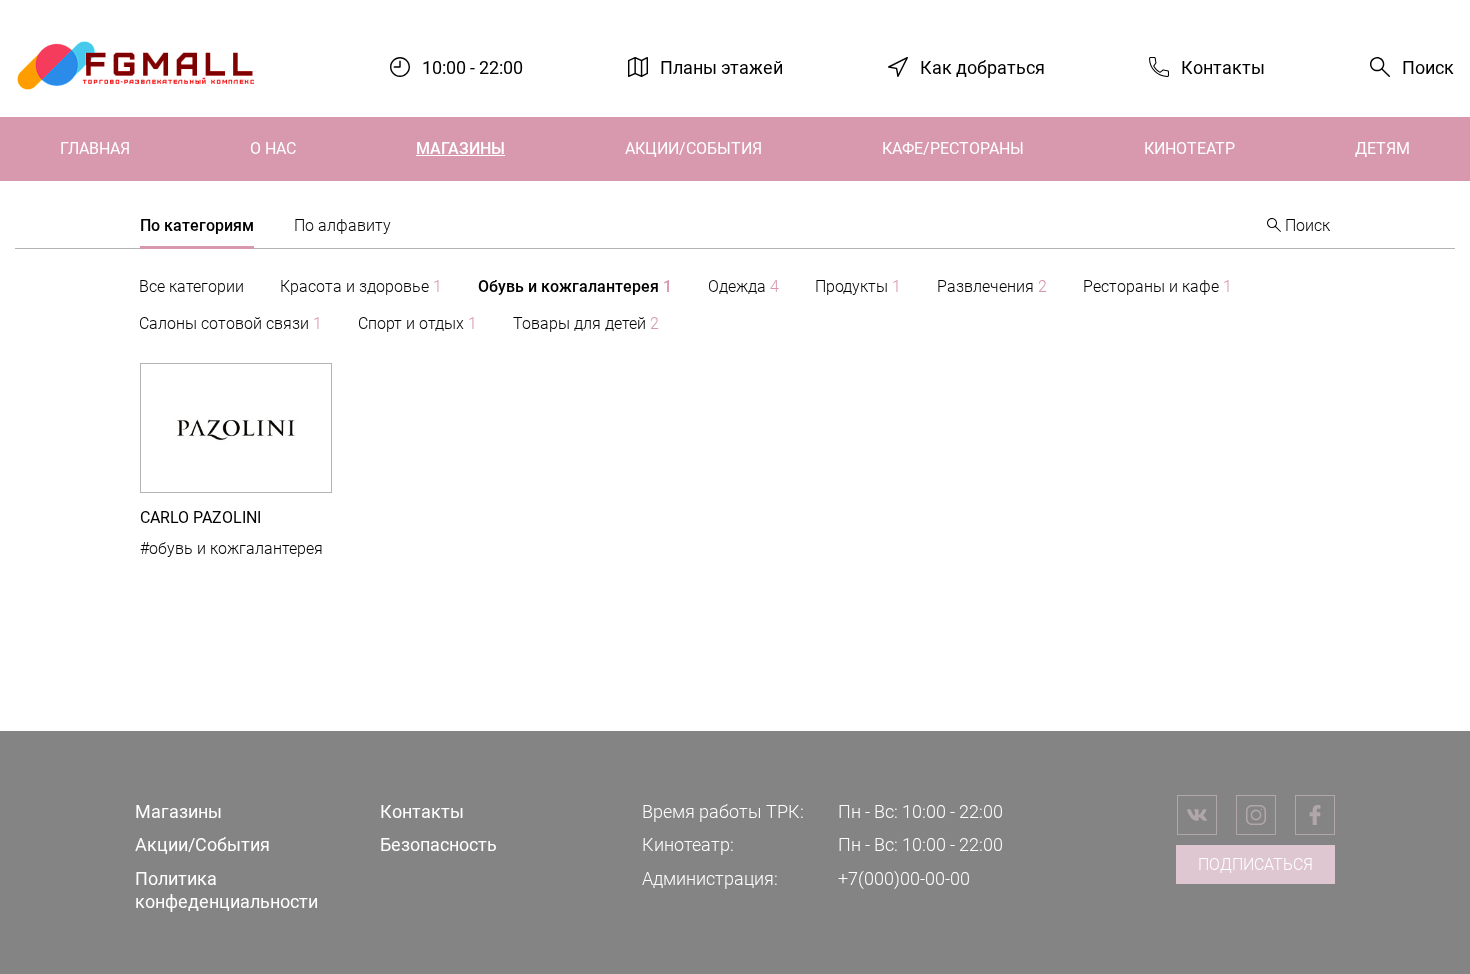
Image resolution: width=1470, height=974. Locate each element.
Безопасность (438, 844)
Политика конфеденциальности (226, 890)
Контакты (1223, 66)
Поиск (1428, 67)
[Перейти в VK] (1197, 815)
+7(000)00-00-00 (904, 878)
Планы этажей (721, 66)
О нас (273, 148)
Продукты (858, 286)
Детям (1382, 148)
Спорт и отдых (417, 323)
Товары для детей (586, 323)
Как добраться (982, 66)
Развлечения (992, 286)
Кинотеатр (1189, 148)
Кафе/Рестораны (953, 148)
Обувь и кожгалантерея (575, 286)
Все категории (191, 286)
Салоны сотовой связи (230, 323)
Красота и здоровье (361, 286)
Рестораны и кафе (1157, 286)
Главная (95, 148)
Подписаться (1255, 864)
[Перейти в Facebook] (1315, 815)
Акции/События (693, 148)
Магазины (460, 148)
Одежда (743, 286)
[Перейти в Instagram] (1256, 815)
